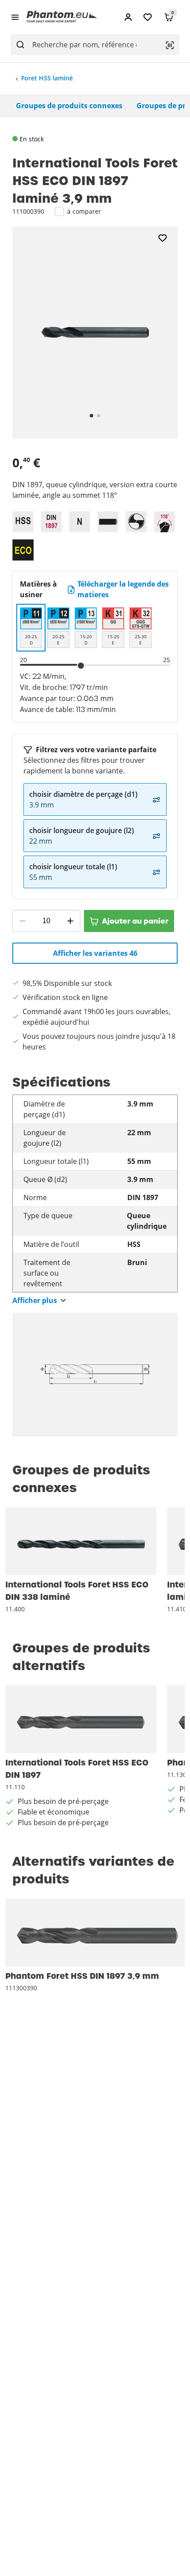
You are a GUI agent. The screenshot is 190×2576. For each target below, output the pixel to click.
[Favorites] (148, 17)
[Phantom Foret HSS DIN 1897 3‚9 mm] (98, 1932)
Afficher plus (35, 1301)
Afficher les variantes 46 (95, 953)
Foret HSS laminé (47, 78)
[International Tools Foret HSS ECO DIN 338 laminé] (81, 1541)
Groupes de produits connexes (69, 106)
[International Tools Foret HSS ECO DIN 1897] (81, 1719)
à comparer (84, 211)
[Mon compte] (128, 17)
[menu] (15, 17)
